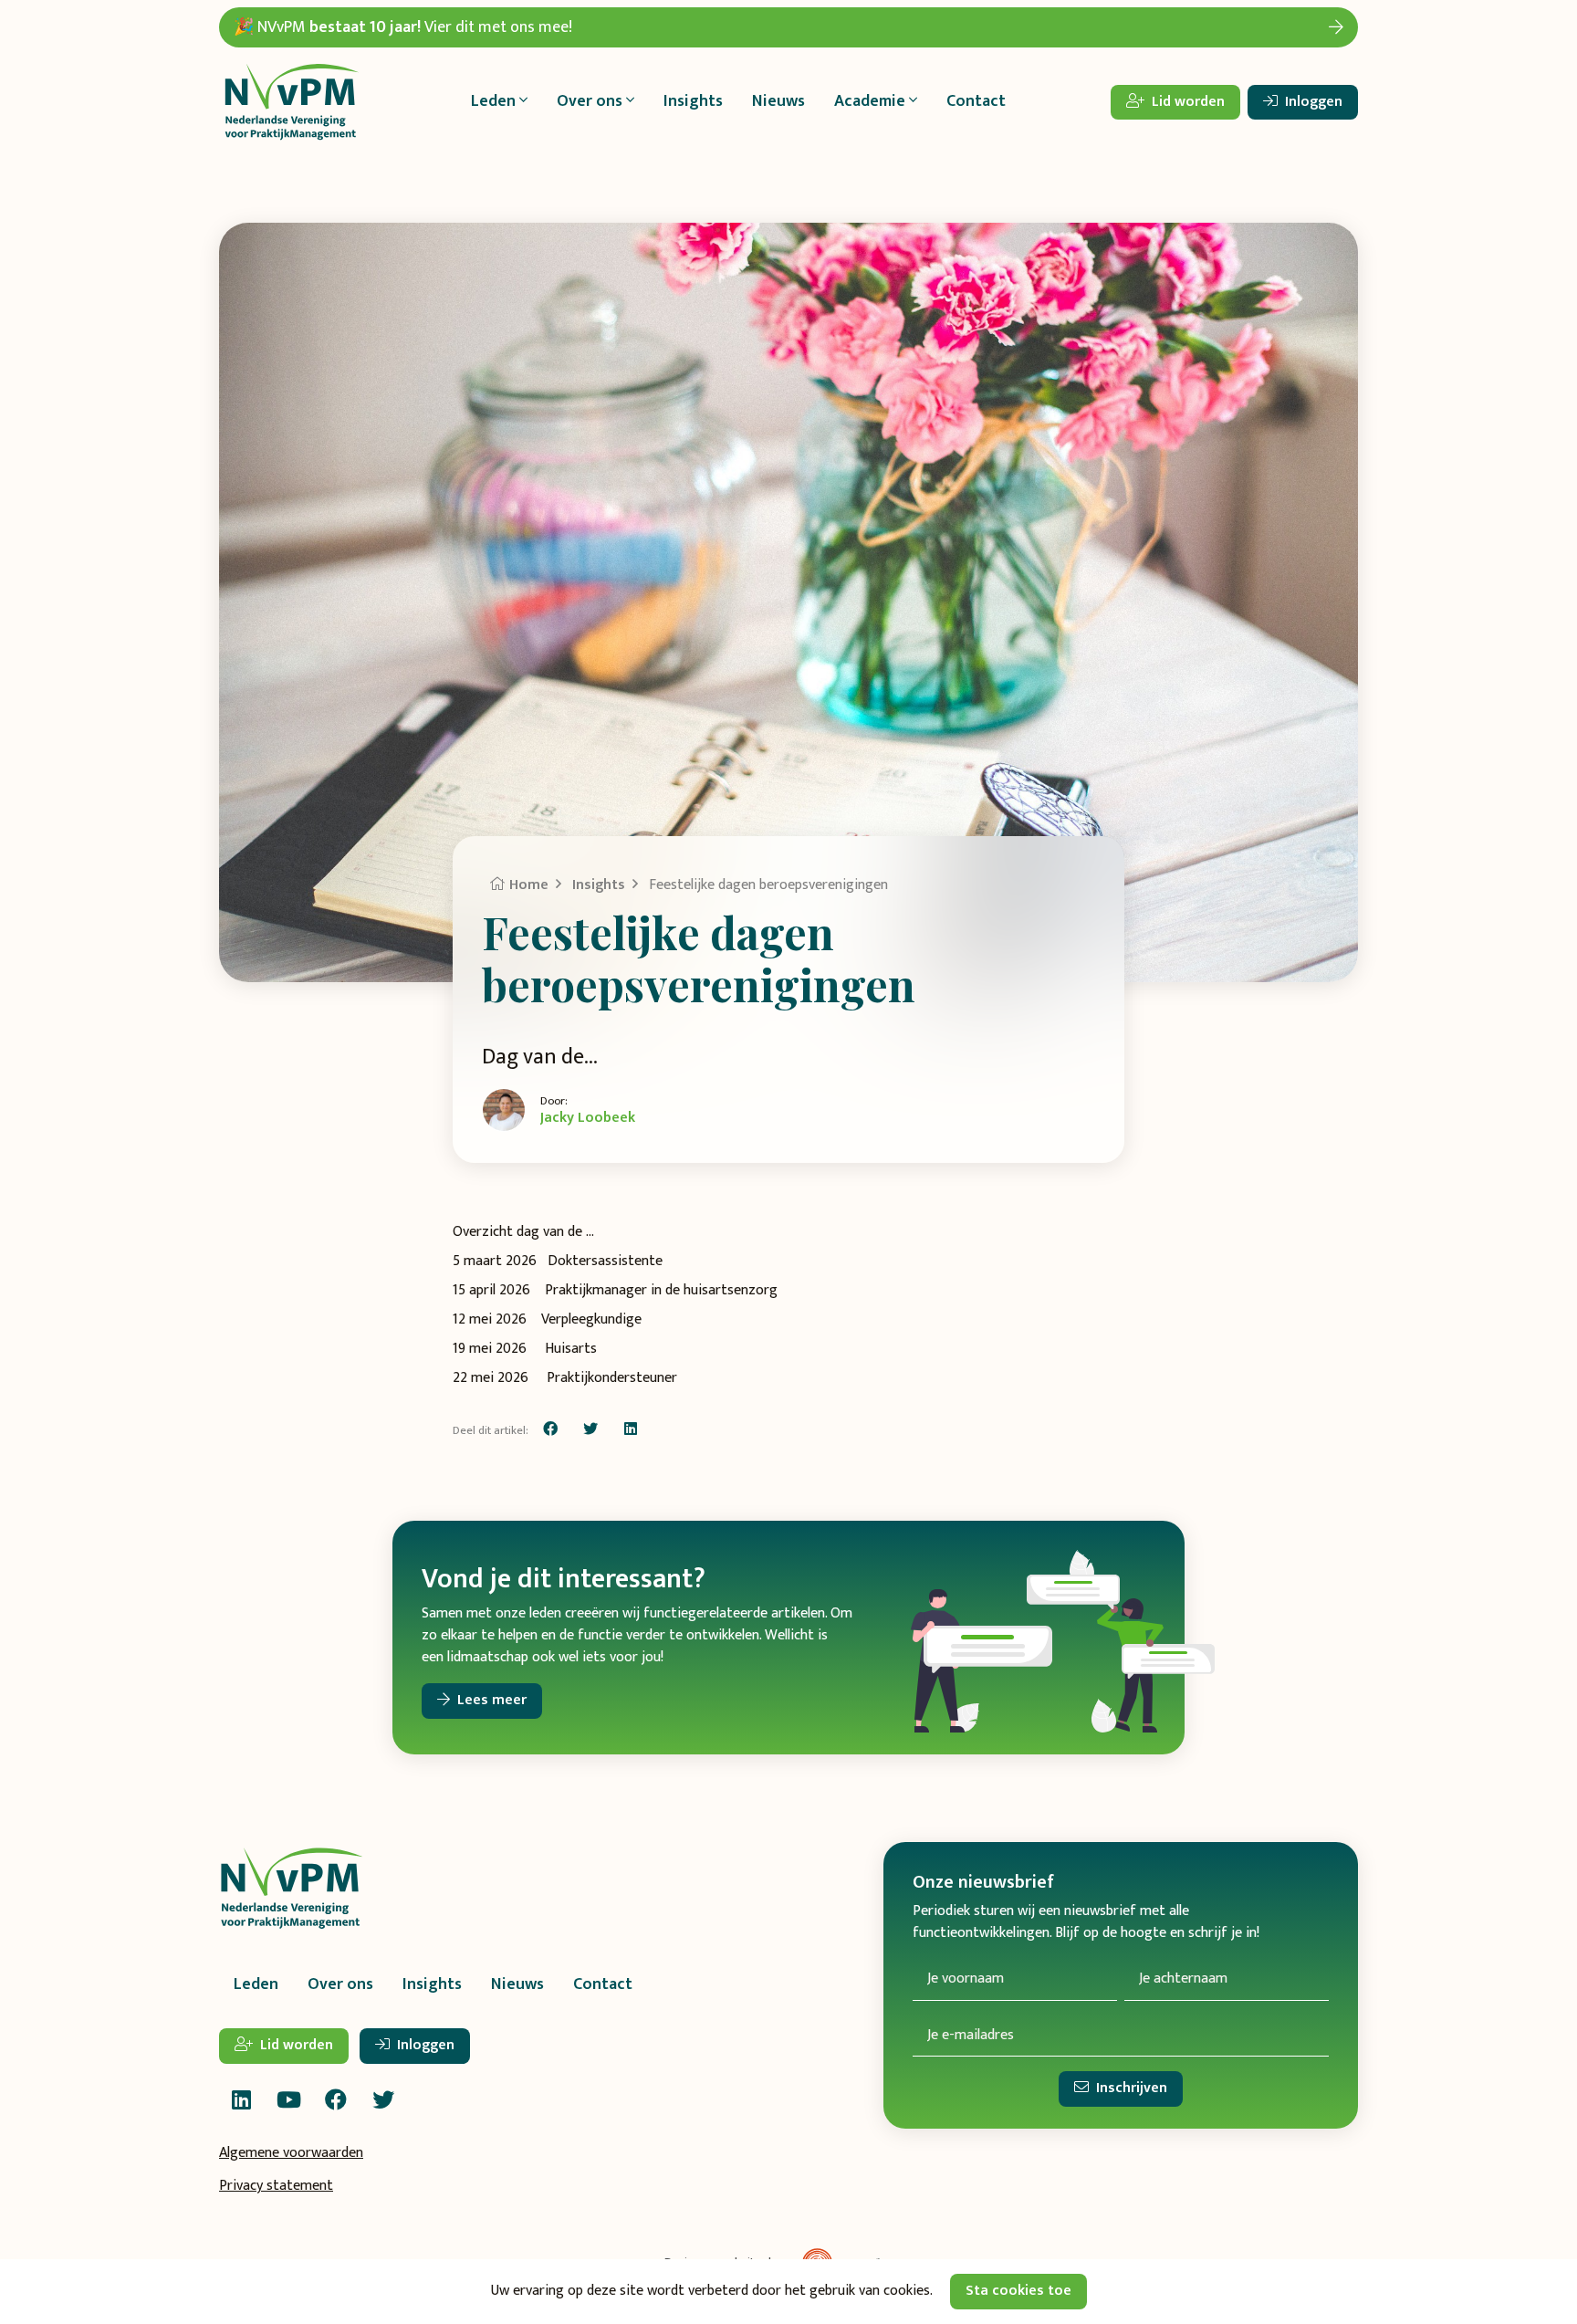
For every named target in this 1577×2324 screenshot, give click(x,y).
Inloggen (1312, 102)
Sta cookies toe (1018, 2291)
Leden (256, 1984)
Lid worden (1186, 102)
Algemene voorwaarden (291, 2153)
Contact (976, 101)
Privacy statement (276, 2186)
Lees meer (490, 1700)
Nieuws (778, 101)
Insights (693, 101)
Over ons (340, 1984)
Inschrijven (1130, 2089)
